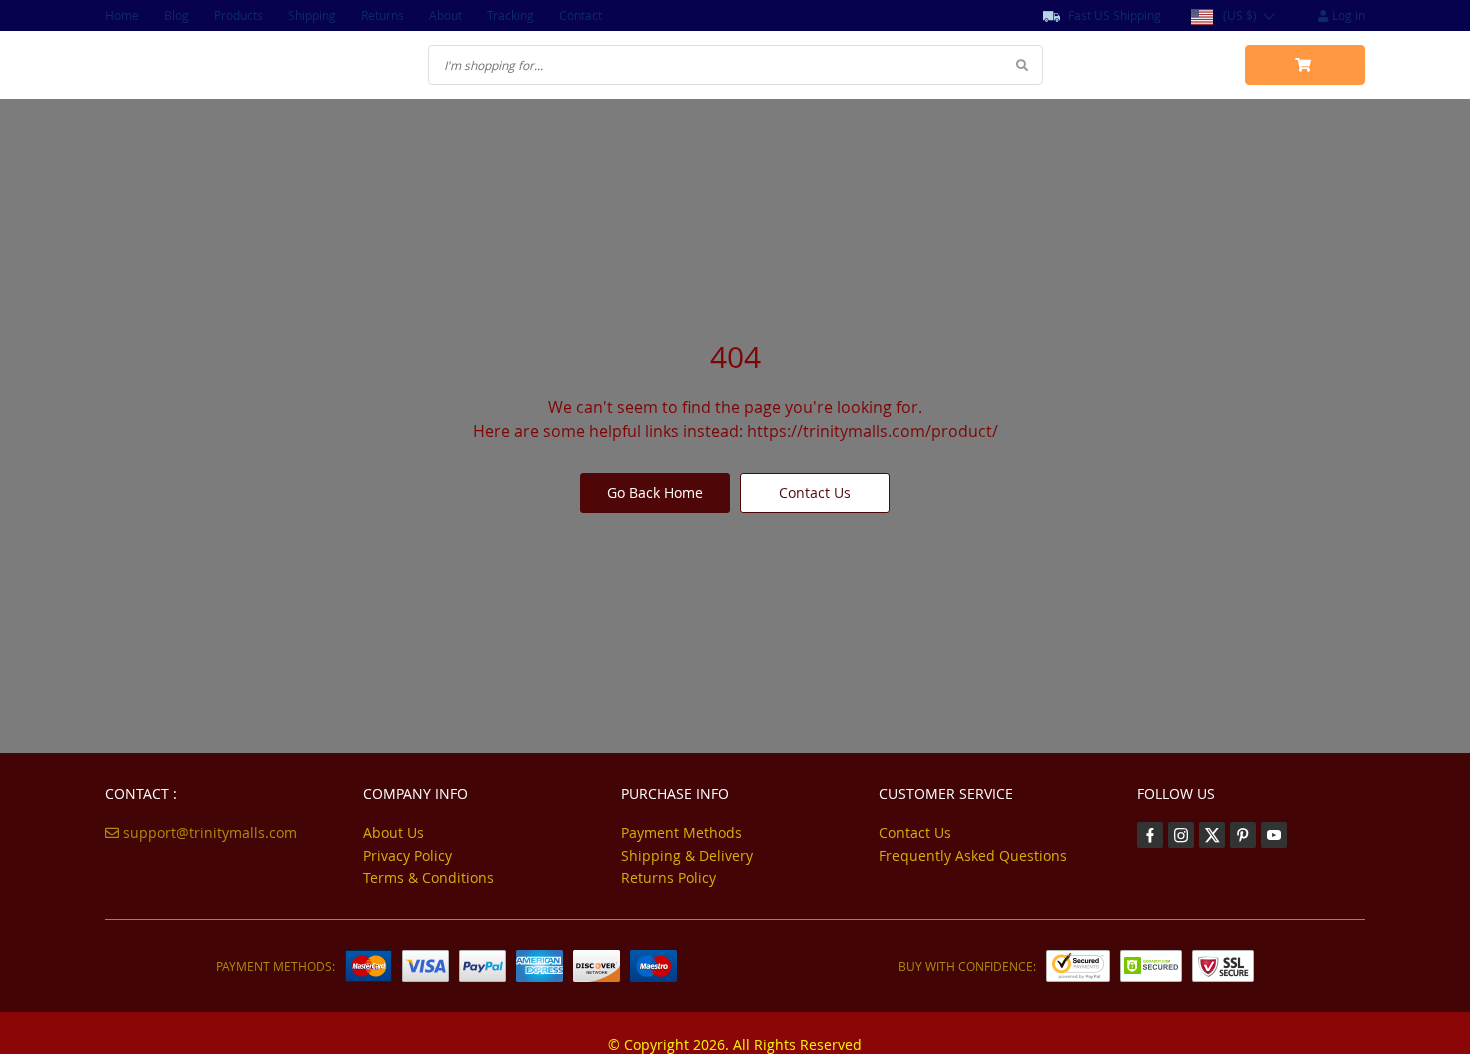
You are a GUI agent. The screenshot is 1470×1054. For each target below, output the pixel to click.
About (445, 15)
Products (238, 15)
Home (122, 15)
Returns (382, 15)
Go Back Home (655, 492)
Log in (1347, 15)
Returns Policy (668, 877)
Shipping (312, 15)
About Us (393, 832)
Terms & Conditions (428, 877)
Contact (580, 15)
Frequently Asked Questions (973, 855)
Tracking (510, 15)
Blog (176, 15)
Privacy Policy (407, 855)
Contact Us (815, 492)
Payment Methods (681, 832)
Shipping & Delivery (687, 855)
